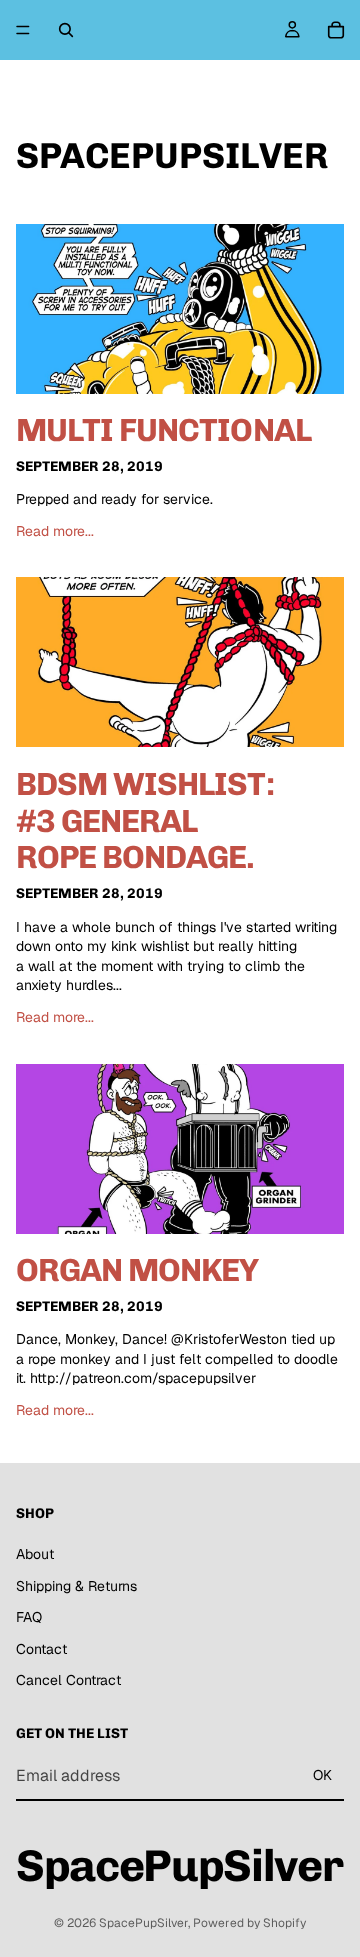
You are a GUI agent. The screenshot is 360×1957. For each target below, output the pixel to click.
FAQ (29, 1617)
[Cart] (336, 30)
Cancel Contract (68, 1680)
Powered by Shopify (249, 1923)
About (35, 1554)
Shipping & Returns (76, 1585)
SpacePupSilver (143, 1923)
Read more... (55, 531)
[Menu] (23, 30)
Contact (41, 1649)
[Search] (66, 30)
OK (322, 1775)
